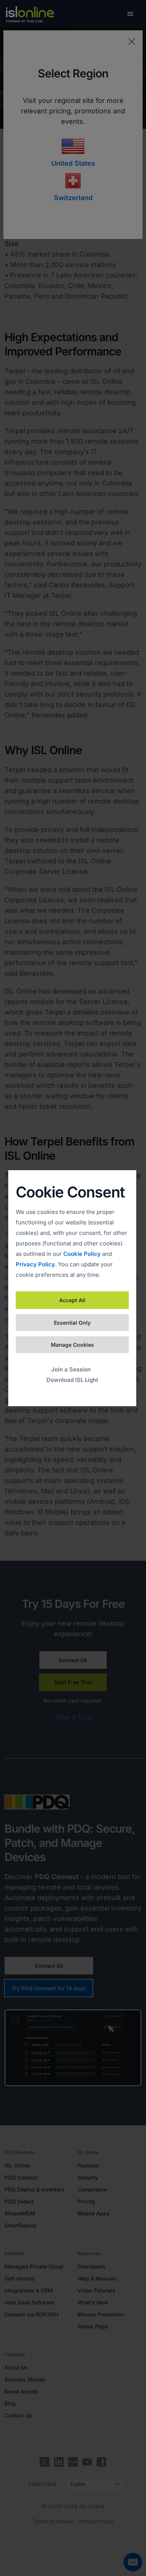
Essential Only (72, 1323)
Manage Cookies (72, 1345)
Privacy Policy (35, 1264)
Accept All (72, 1300)
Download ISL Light (72, 1380)
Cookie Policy (82, 1254)
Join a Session (71, 1369)
